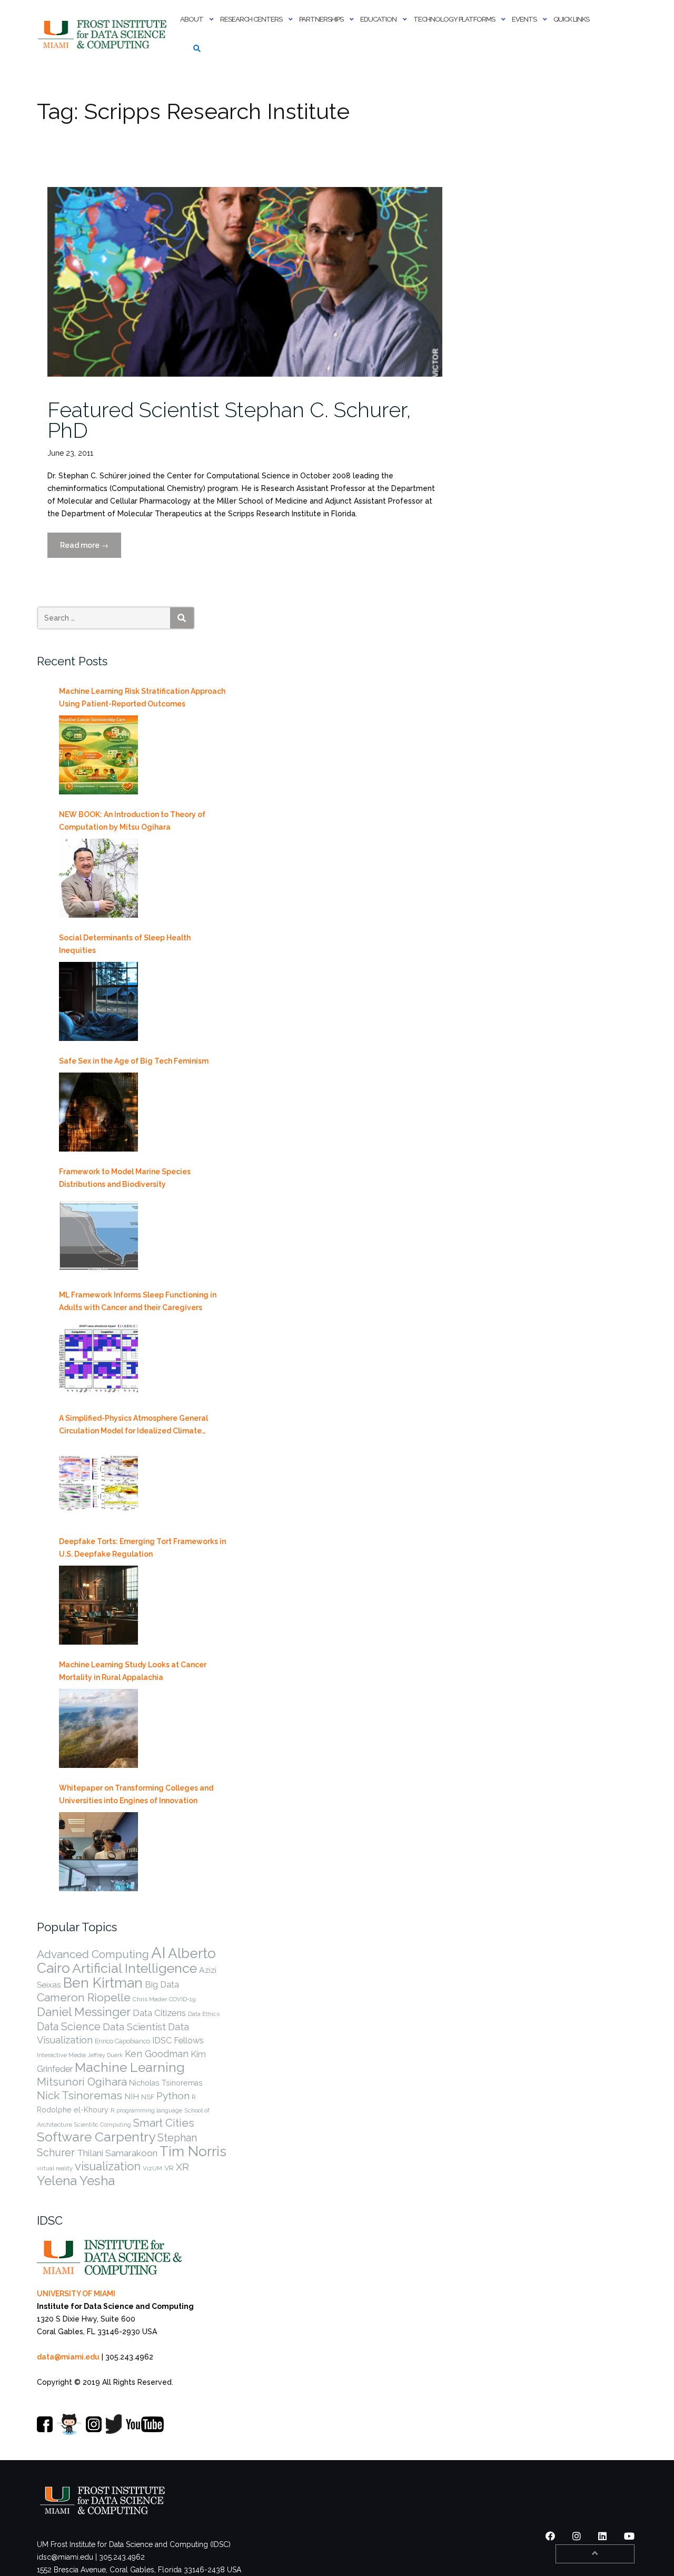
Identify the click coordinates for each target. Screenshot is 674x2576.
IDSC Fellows (178, 2040)
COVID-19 (182, 1999)
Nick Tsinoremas (80, 2095)
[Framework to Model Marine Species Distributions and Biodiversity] (98, 1235)
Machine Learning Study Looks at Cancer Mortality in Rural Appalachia (133, 1671)
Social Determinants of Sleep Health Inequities (125, 944)
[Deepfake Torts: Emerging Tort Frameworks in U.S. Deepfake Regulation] (98, 1605)
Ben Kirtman (103, 1983)
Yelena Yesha (76, 2181)
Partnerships (321, 19)
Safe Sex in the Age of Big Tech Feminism (134, 1061)
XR (182, 2167)
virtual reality (55, 2168)
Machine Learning (130, 2067)
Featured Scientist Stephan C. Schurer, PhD (229, 420)
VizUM (152, 2168)
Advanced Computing (93, 1954)
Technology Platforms (454, 19)
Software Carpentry (96, 2137)
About (192, 19)
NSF (148, 2097)
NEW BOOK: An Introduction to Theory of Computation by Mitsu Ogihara (132, 821)
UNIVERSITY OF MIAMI (76, 2294)
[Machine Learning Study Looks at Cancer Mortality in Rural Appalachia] (98, 1728)
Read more (91, 549)
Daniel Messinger (84, 2012)
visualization (108, 2166)
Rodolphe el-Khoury (73, 2110)
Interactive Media (61, 2055)
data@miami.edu (68, 2357)
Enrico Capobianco (122, 2041)
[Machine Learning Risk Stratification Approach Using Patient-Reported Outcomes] (98, 755)
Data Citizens (159, 2013)
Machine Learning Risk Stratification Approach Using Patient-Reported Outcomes (142, 697)
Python (173, 2096)
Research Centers (251, 19)
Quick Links (571, 19)
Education (378, 19)
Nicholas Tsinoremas (166, 2083)
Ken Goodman (157, 2054)
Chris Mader (150, 1999)
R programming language (146, 2110)
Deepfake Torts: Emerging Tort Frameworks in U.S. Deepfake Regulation (142, 1548)
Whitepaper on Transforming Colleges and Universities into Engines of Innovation (136, 1794)
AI (158, 1953)
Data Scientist (134, 2027)
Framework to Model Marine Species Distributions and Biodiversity (125, 1178)
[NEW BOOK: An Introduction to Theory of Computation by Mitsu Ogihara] (98, 878)
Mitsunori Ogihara (82, 2082)
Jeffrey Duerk (105, 2055)
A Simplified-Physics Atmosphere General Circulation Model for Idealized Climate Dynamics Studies (133, 1425)
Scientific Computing (103, 2125)
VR (169, 2168)
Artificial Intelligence (135, 1968)
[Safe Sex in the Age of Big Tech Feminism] (98, 1112)
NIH (132, 2096)
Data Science (69, 2027)
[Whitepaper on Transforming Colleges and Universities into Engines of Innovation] (98, 1852)
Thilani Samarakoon (117, 2153)
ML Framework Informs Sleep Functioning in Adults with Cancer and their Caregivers (138, 1301)
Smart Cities (164, 2123)
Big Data (162, 1984)
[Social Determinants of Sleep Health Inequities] (98, 1001)
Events (524, 19)
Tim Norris (193, 2151)
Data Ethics (204, 2014)
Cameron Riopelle (84, 1997)
